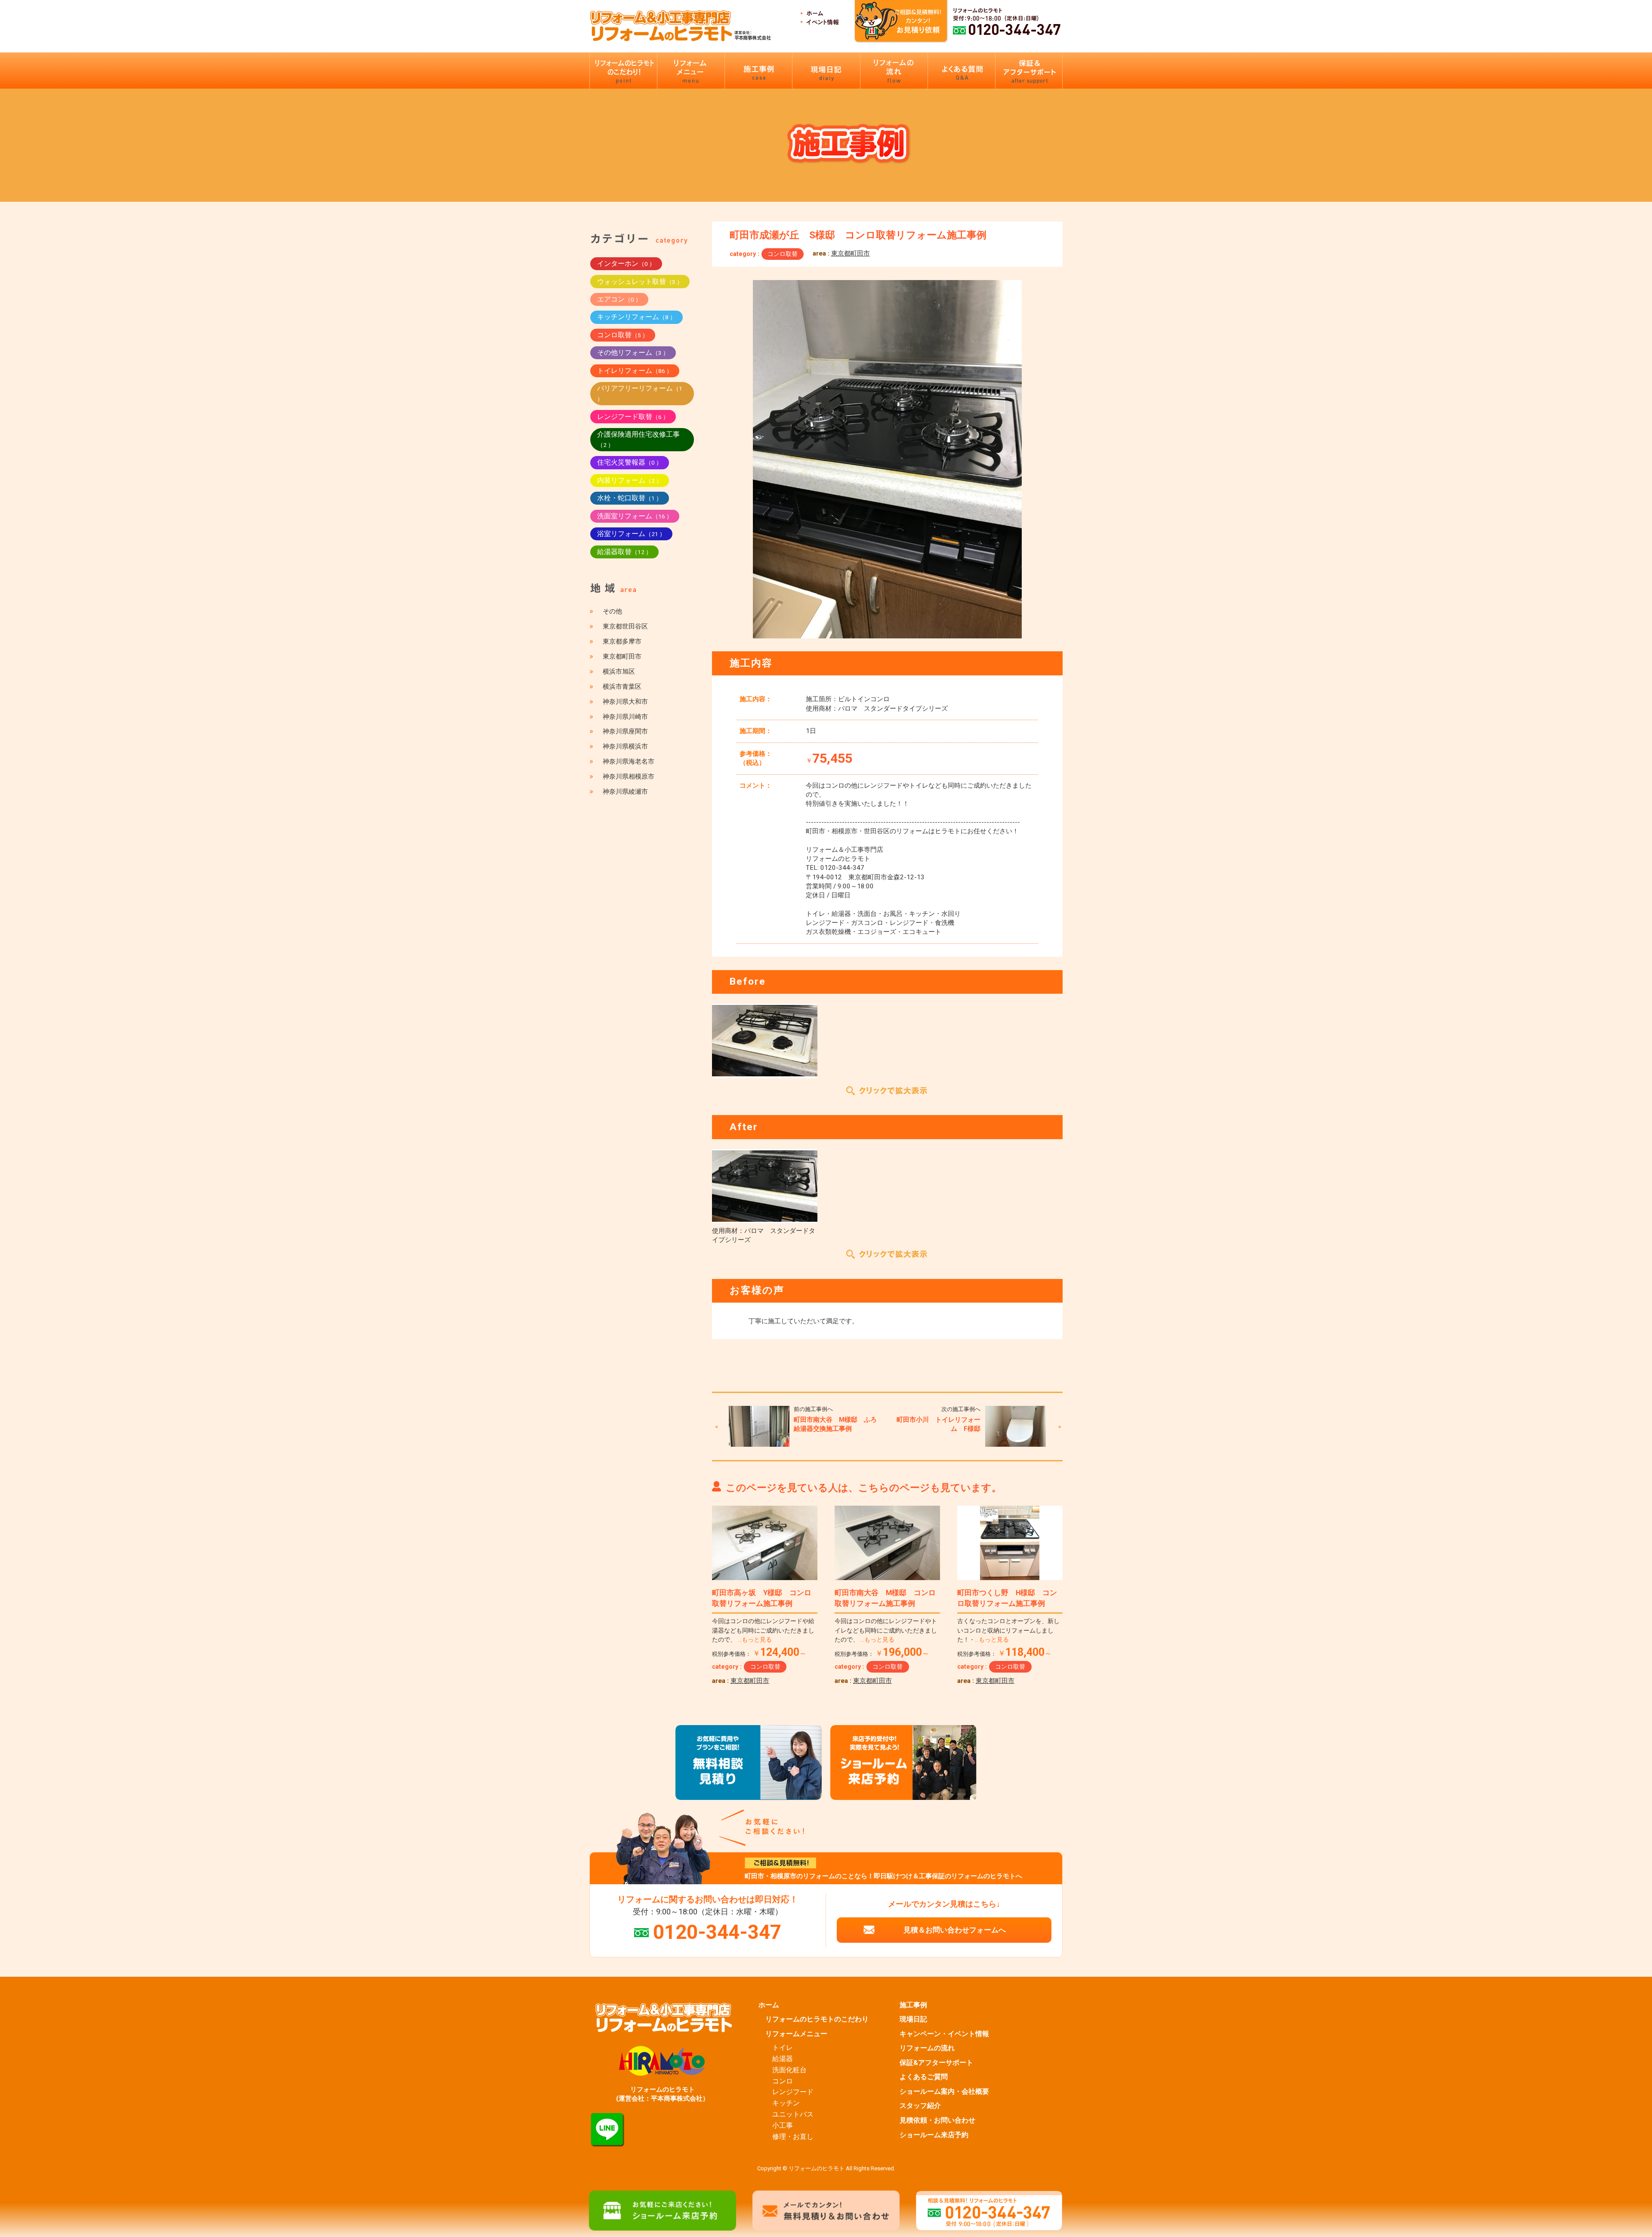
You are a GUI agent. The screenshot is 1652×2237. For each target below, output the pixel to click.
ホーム (769, 2005)
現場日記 (913, 2019)
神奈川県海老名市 (629, 761)
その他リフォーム (633, 353)
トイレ (783, 2048)
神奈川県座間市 (625, 731)
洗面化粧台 (789, 2070)
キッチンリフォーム (636, 317)
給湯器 (783, 2059)
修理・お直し (793, 2137)
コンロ (783, 2081)
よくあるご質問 (924, 2077)
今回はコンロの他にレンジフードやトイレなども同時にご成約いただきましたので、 (886, 1630)
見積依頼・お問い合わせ (937, 2120)
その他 (612, 611)
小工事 (783, 2126)
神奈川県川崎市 (625, 717)
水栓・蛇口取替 (630, 498)
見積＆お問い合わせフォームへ (955, 1930)
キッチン (786, 2103)
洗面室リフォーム (635, 516)
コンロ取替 (783, 254)
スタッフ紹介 (920, 2106)
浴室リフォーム (631, 534)
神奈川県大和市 (625, 702)
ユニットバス (793, 2114)
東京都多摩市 (622, 641)
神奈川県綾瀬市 (625, 792)
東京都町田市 (851, 253)
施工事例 (913, 2005)
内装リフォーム (630, 480)
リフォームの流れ (927, 2048)
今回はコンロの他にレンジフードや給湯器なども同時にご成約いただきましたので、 (763, 1630)
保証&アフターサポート (936, 2063)
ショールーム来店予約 (934, 2135)
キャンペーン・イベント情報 (944, 2034)
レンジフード (793, 2092)
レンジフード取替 (633, 417)
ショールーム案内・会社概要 (944, 2092)
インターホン (626, 263)
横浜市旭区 (619, 672)
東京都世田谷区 (625, 626)
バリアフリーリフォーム (640, 393)
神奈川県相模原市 (629, 776)
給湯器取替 (624, 552)
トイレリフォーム (635, 371)
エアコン (619, 299)
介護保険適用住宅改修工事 (638, 439)
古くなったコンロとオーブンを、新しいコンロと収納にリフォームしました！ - (1008, 1630)
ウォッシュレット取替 (640, 282)
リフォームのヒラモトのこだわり (817, 2019)
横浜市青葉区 (622, 687)
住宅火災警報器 (630, 462)
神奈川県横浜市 (625, 746)
